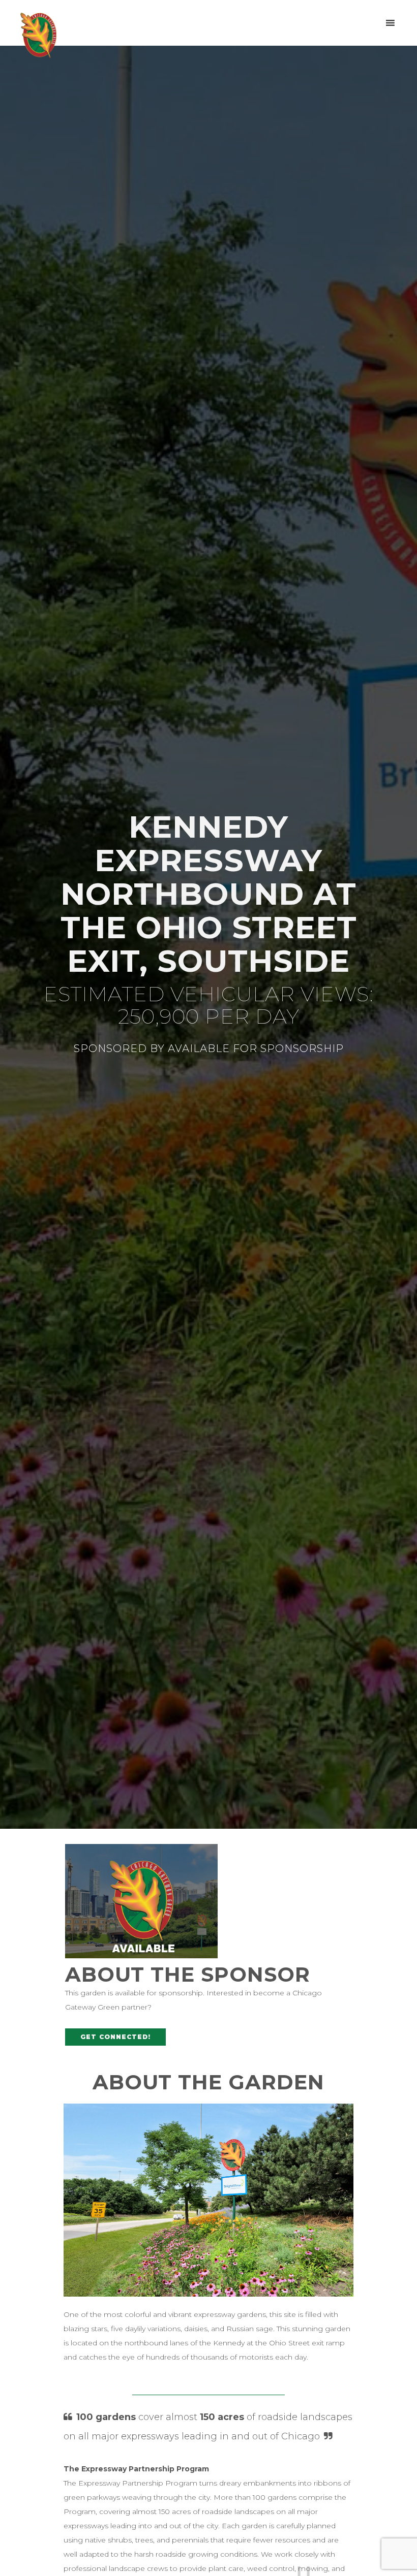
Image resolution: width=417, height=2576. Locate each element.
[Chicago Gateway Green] (38, 35)
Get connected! (115, 2037)
